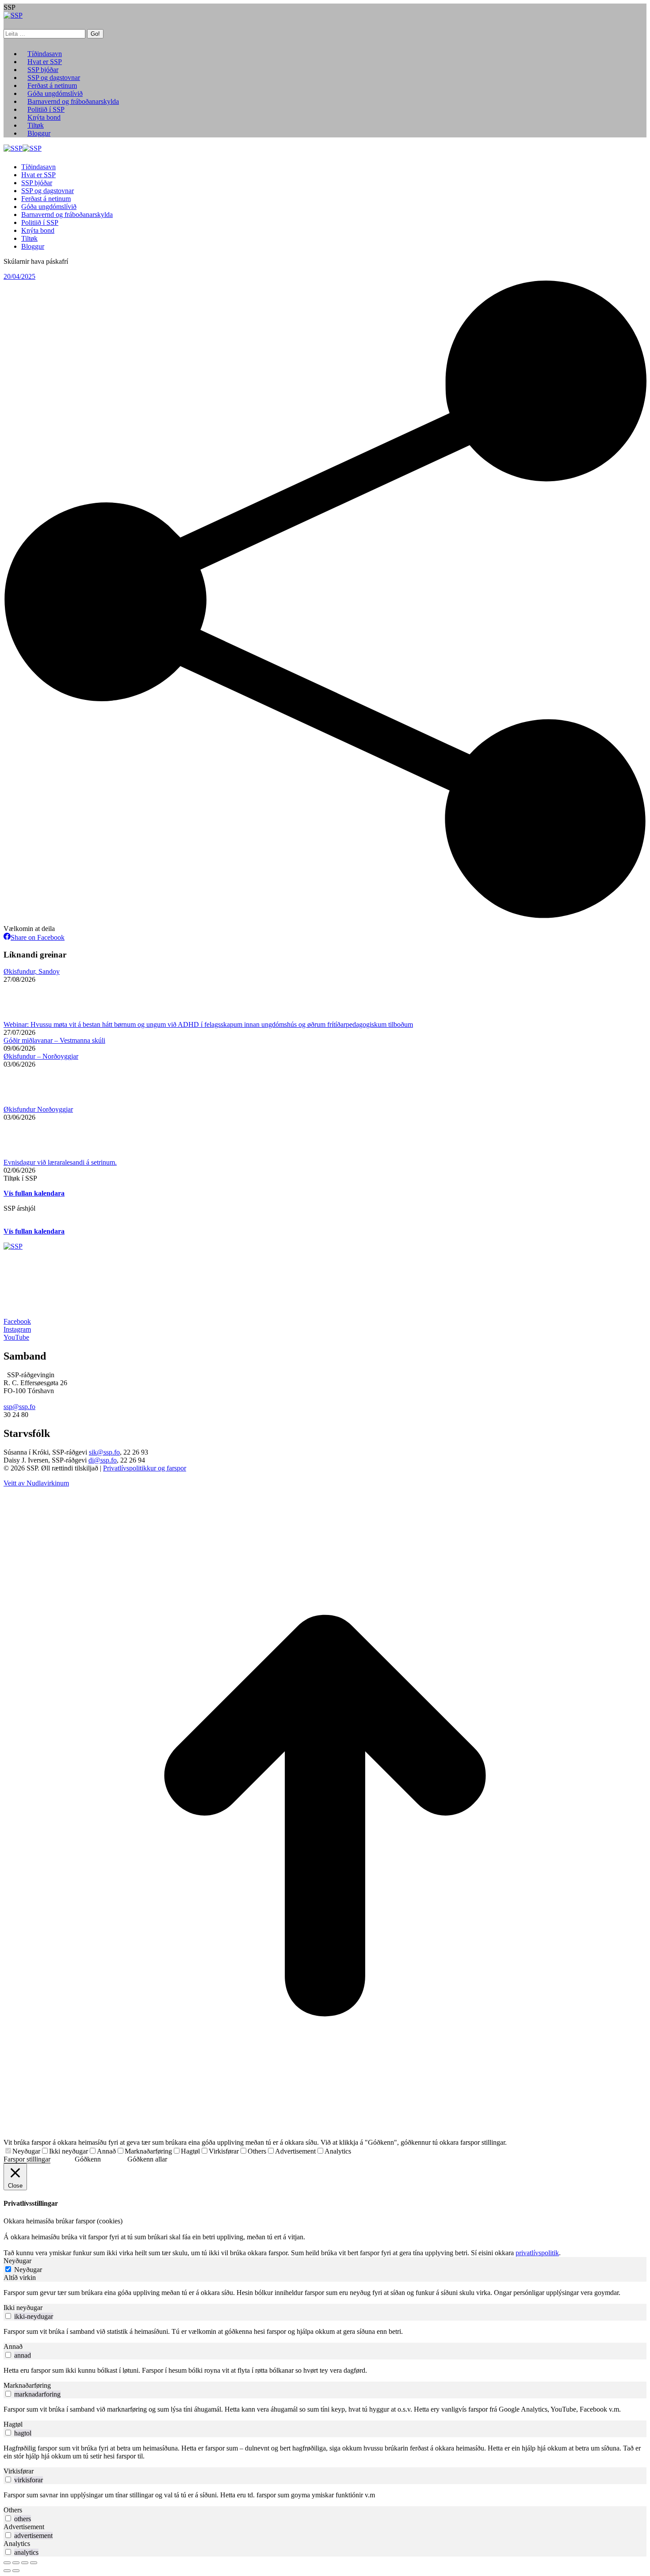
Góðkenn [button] (88, 2159)
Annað (106, 2151)
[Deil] (16, 2563)
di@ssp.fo (103, 1460)
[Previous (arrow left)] (7, 2571)
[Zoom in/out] (34, 2563)
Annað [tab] (13, 2346)
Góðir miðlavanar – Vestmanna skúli (54, 1040)
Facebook (17, 1321)
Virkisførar (224, 2151)
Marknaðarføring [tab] (27, 2385)
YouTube (16, 1337)
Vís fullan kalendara (34, 1193)
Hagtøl (190, 2151)
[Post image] (28, 1016)
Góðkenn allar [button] (147, 2159)
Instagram (17, 1329)
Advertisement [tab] (24, 2527)
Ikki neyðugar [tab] (23, 2308)
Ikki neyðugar (69, 2151)
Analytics (338, 2151)
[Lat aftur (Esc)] (7, 2563)
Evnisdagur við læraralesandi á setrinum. (60, 1162)
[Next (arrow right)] (16, 2571)
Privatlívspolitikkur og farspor (145, 1468)
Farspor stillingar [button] (27, 2159)
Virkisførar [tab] (19, 2471)
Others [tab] (13, 2510)
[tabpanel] (325, 2293)
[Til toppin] (325, 2134)
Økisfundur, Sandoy (32, 971)
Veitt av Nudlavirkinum (36, 1483)
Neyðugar (26, 2151)
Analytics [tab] (17, 2544)
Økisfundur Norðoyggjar (38, 1109)
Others (257, 2151)
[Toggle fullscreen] (25, 2563)
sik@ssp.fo (104, 1452)
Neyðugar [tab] (17, 2261)
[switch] (8, 2316)
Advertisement (295, 2151)
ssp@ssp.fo (19, 1407)
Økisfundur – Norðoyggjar (41, 1056)
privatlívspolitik (537, 2253)
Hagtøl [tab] (13, 2424)
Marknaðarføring (148, 2151)
